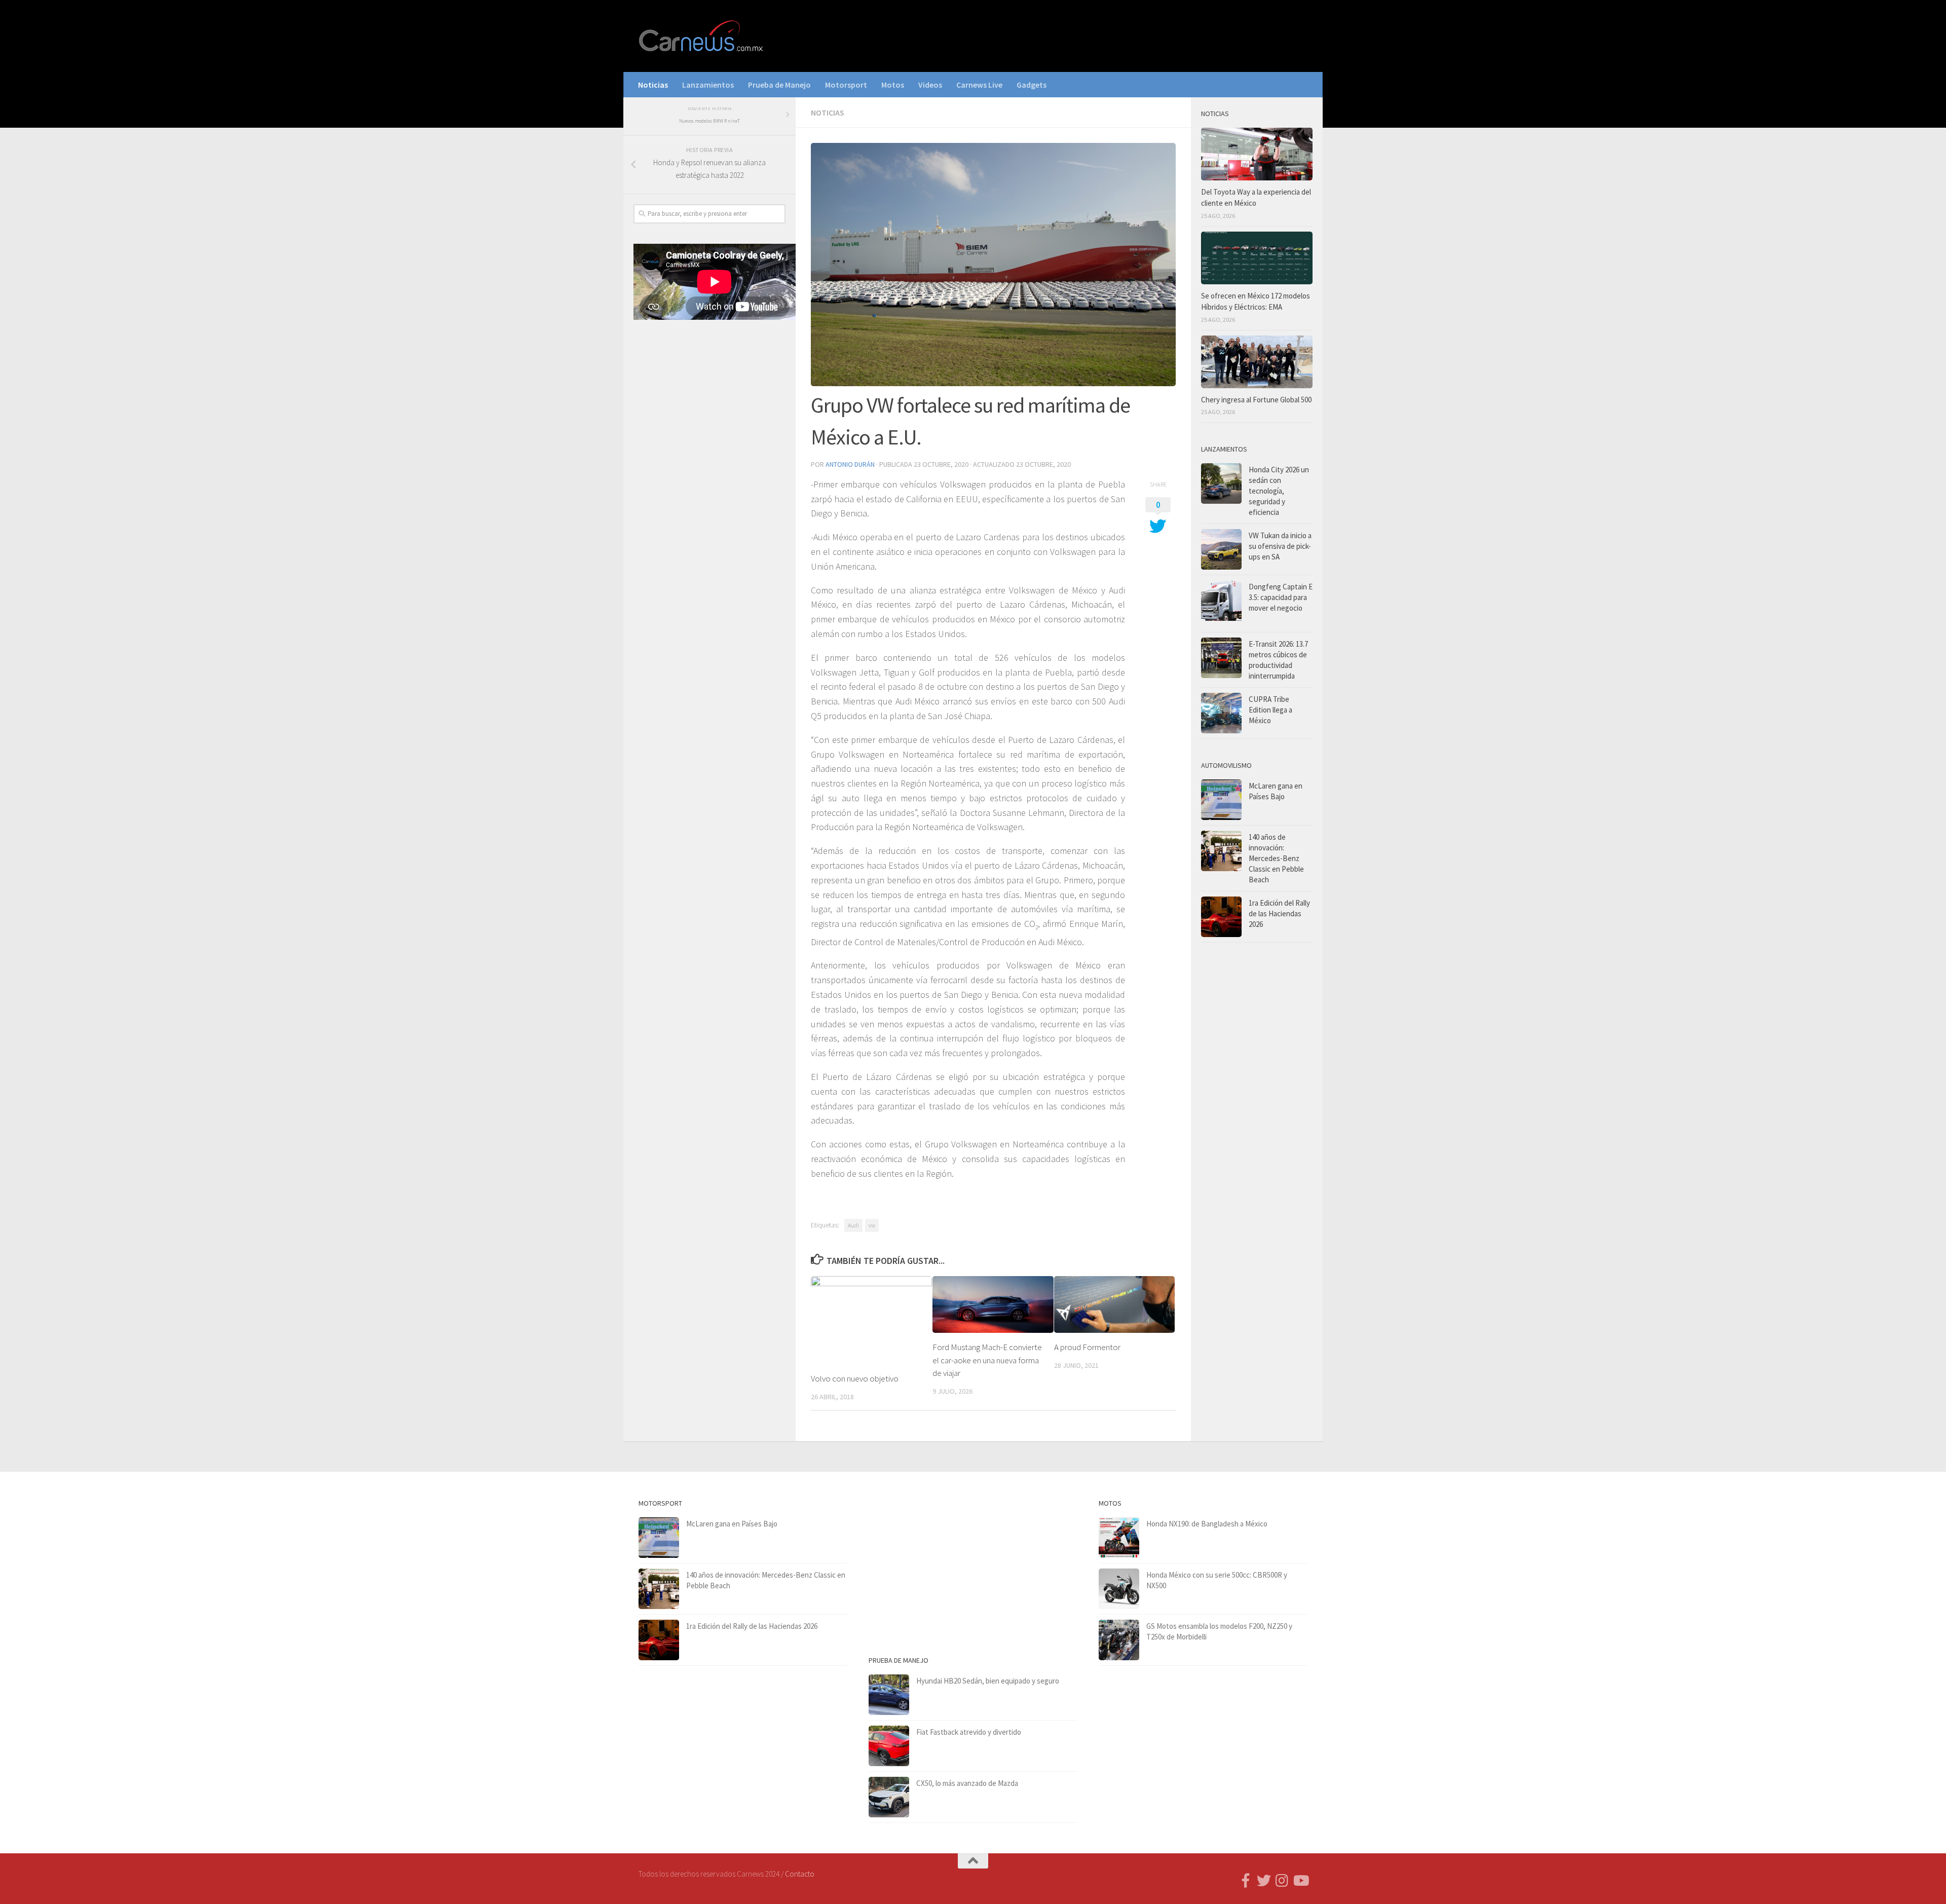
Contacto (800, 1874)
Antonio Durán (850, 464)
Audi (853, 1225)
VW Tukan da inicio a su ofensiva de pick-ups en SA (1280, 546)
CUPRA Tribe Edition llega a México (1270, 710)
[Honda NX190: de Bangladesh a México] (1119, 1538)
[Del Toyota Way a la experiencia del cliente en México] (1257, 154)
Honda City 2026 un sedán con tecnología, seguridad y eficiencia (1279, 491)
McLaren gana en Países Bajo (732, 1524)
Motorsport (846, 85)
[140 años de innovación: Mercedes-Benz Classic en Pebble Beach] (1221, 851)
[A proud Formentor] (1115, 1304)
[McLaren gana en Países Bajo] (1221, 800)
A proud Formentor (1087, 1347)
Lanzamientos (708, 85)
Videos (930, 85)
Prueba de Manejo (779, 85)
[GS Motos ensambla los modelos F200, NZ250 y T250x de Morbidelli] (1119, 1640)
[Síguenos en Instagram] (1282, 1881)
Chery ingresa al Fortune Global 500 (1256, 400)
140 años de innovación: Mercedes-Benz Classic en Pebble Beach (1276, 858)
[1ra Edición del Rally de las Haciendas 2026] (1221, 917)
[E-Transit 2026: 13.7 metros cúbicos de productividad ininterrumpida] (1221, 658)
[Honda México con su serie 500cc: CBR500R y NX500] (1119, 1589)
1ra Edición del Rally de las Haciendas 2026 (1279, 913)
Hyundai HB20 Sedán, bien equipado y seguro (988, 1681)
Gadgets (1032, 85)
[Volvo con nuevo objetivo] (871, 1320)
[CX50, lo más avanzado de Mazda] (889, 1797)
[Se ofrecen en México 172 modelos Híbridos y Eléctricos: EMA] (1257, 258)
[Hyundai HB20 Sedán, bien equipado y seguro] (889, 1695)
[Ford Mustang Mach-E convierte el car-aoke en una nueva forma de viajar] (993, 1305)
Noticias (653, 85)
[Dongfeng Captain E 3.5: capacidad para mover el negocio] (1221, 604)
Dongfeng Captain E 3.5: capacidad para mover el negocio (1281, 597)
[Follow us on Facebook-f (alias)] (1246, 1881)
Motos (893, 85)
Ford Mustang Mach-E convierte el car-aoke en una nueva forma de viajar (987, 1360)
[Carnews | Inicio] (702, 36)
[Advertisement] (709, 496)
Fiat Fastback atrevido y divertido (969, 1732)
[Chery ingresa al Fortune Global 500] (1257, 362)
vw (872, 1225)
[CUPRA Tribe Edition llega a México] (1221, 713)
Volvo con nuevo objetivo (855, 1378)
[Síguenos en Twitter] (1264, 1881)
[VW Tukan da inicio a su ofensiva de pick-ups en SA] (1221, 549)
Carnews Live (979, 85)
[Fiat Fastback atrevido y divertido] (889, 1746)
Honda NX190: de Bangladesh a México (1207, 1524)
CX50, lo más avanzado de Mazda (967, 1783)
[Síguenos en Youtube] (1300, 1881)
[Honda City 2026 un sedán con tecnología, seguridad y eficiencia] (1221, 483)
